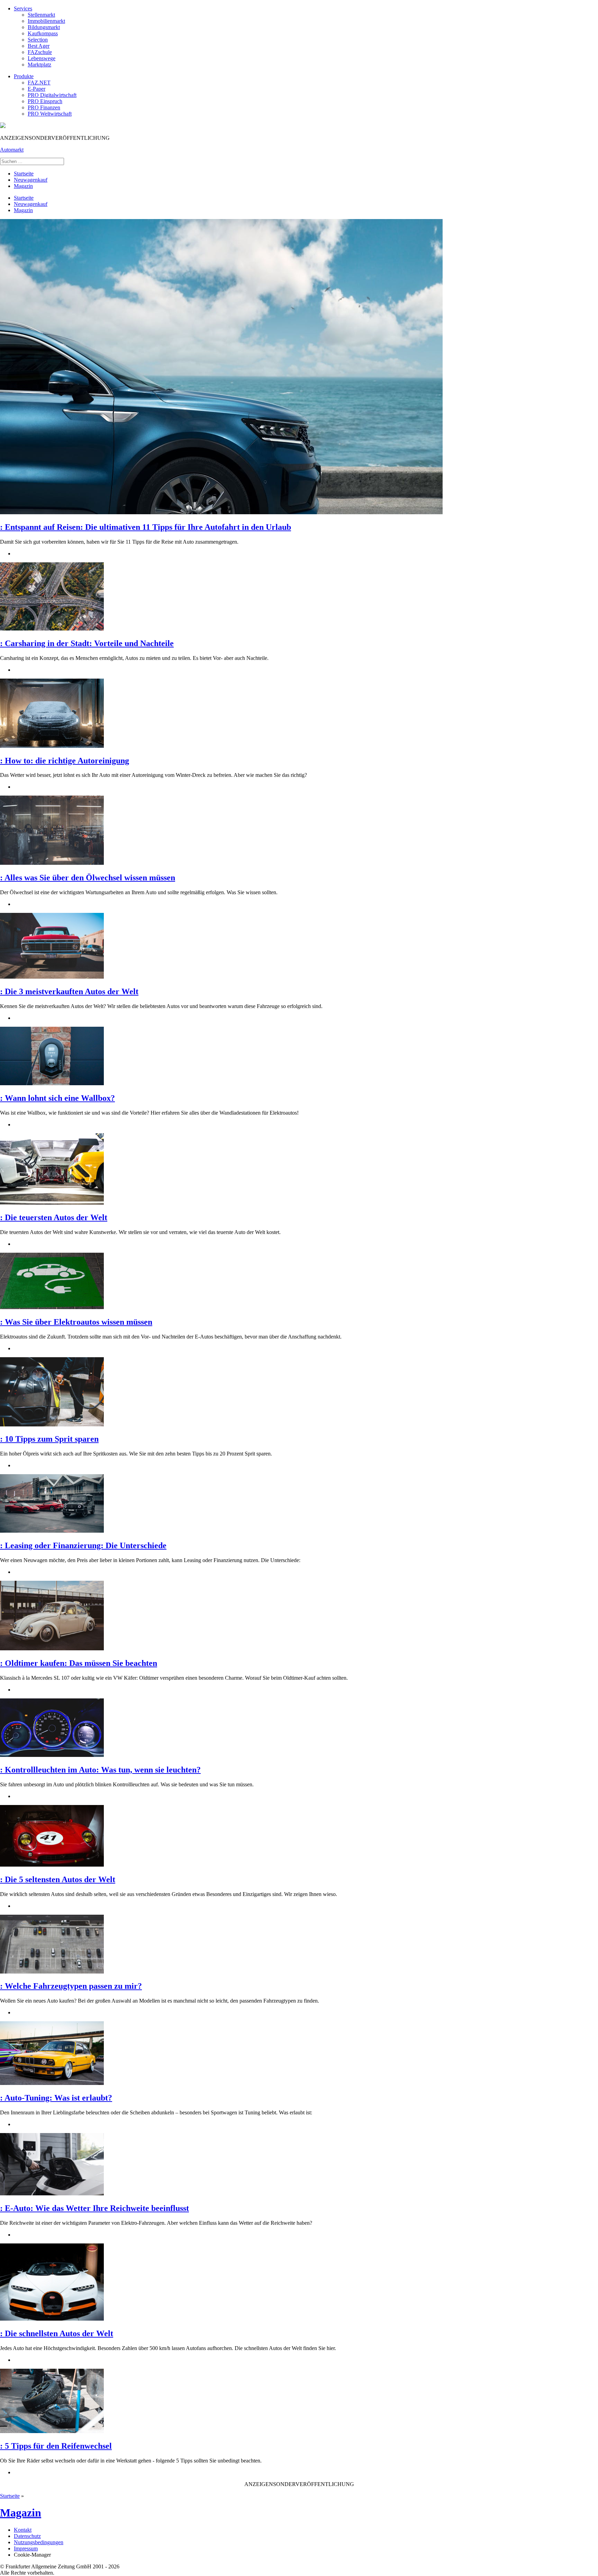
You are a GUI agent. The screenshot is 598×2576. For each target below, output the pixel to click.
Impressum (26, 2548)
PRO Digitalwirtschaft (52, 95)
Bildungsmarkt (44, 27)
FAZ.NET (39, 83)
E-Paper (37, 89)
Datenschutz (27, 2536)
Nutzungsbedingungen (39, 2542)
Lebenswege (42, 58)
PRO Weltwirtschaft (50, 114)
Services (23, 8)
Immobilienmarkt (46, 21)
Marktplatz (39, 65)
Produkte (24, 76)
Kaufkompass (43, 33)
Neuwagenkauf (31, 180)
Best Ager (39, 46)
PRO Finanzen (44, 107)
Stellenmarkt (41, 15)
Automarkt (12, 150)
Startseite (24, 174)
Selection (38, 40)
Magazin (23, 186)
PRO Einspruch (45, 101)
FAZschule (40, 52)
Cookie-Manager (32, 2555)
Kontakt (23, 2530)
